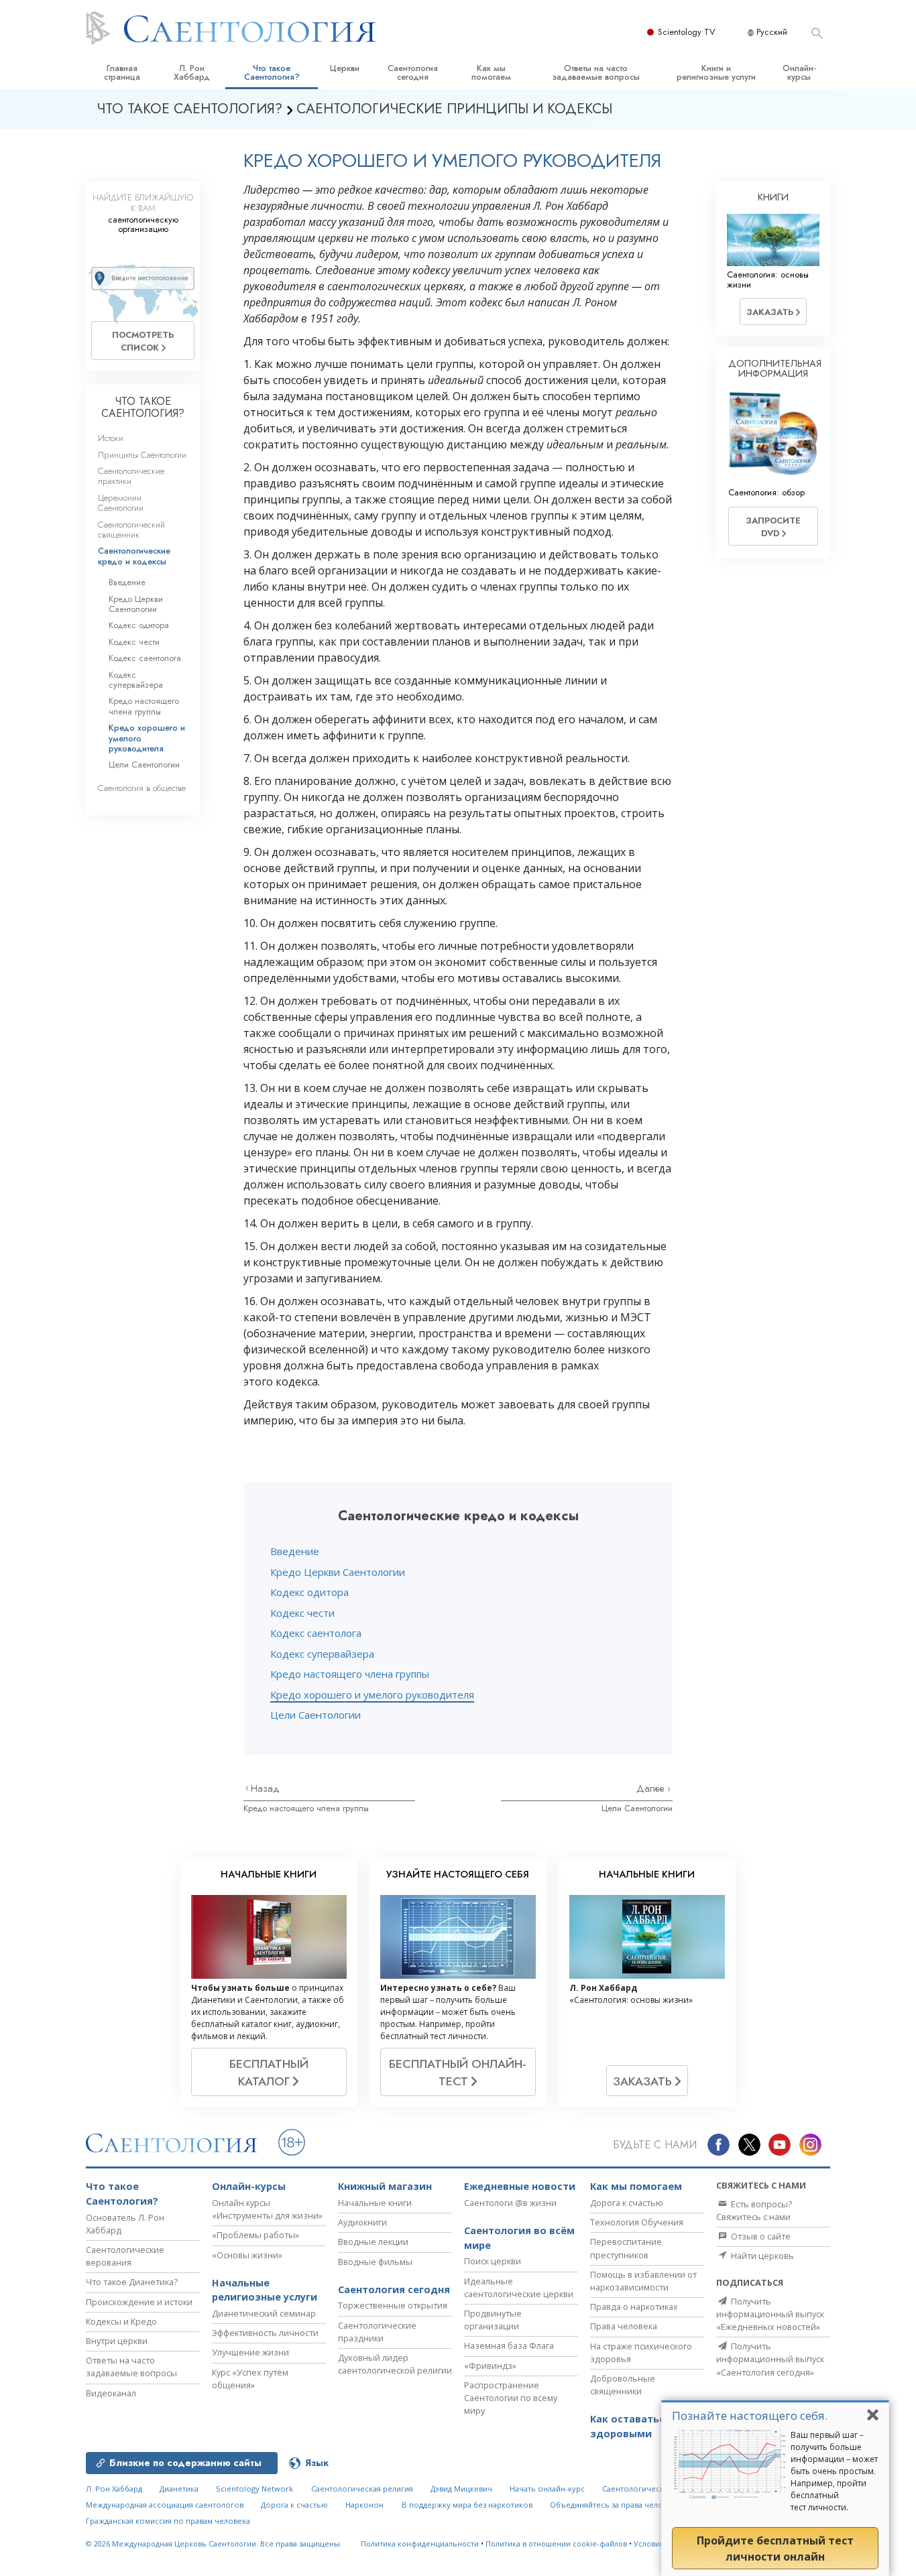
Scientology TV (687, 32)
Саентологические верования (125, 2256)
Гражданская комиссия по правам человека (168, 2521)
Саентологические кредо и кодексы (134, 556)
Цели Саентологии (316, 1715)
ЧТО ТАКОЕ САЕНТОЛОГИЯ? (143, 407)
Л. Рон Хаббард (192, 72)
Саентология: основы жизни (768, 280)
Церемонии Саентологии (121, 503)
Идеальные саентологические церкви (519, 2287)
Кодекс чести (302, 1613)
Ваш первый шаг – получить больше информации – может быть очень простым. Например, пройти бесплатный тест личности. (834, 2471)
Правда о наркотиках (634, 2307)
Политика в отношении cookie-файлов (556, 2543)
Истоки (111, 438)
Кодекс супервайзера (322, 1654)
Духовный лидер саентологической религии (395, 2364)
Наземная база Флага (509, 2345)
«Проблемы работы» (255, 2235)
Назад (265, 1788)
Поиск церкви (493, 2261)
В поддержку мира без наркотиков (467, 2505)
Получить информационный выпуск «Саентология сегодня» (770, 2359)
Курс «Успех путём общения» (250, 2379)
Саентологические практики (131, 476)
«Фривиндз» (490, 2366)
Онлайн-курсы (799, 72)
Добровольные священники (623, 2385)
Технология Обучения (637, 2222)
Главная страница (122, 72)
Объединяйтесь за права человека (615, 2505)
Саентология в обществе (142, 788)
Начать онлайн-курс (547, 2489)
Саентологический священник (131, 530)
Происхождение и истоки (139, 2302)
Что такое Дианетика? (132, 2282)
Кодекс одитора (309, 1592)
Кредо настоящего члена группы (350, 1674)
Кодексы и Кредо (121, 2321)
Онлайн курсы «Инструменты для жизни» (267, 2209)
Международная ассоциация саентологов (165, 2505)
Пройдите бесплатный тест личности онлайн (775, 2549)
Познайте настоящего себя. (750, 2415)
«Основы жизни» (247, 2255)
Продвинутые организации (493, 2320)
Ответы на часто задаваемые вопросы (596, 72)
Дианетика (179, 2489)
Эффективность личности (265, 2333)
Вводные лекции (373, 2242)
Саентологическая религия (362, 2489)
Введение (295, 1551)
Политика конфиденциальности (420, 2543)
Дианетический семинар (264, 2313)
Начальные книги (375, 2203)
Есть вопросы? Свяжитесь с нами (754, 2210)
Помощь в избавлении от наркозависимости (643, 2281)
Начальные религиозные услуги (265, 2290)
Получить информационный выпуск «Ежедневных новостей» (770, 2314)
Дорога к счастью (627, 2203)
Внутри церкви (117, 2341)
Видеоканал (111, 2393)
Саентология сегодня (413, 72)
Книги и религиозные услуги (716, 72)
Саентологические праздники (377, 2332)
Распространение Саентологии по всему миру (511, 2398)
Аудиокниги (362, 2222)
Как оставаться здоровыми (630, 2426)
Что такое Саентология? (272, 72)
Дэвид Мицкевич (461, 2489)
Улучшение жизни (250, 2352)
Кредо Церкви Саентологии (338, 1572)
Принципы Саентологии (142, 455)
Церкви (345, 68)
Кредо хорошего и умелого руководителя (372, 1695)
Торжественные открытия (393, 2305)
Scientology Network (254, 2489)
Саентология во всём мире (519, 2238)
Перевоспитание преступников (626, 2248)
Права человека (624, 2326)
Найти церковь (761, 2256)
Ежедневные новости (520, 2186)
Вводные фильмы (375, 2262)
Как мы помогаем (491, 72)
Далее (652, 1788)
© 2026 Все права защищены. (214, 2543)
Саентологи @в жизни (510, 2203)
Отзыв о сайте (760, 2236)
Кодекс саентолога (316, 1633)
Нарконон (364, 2505)
